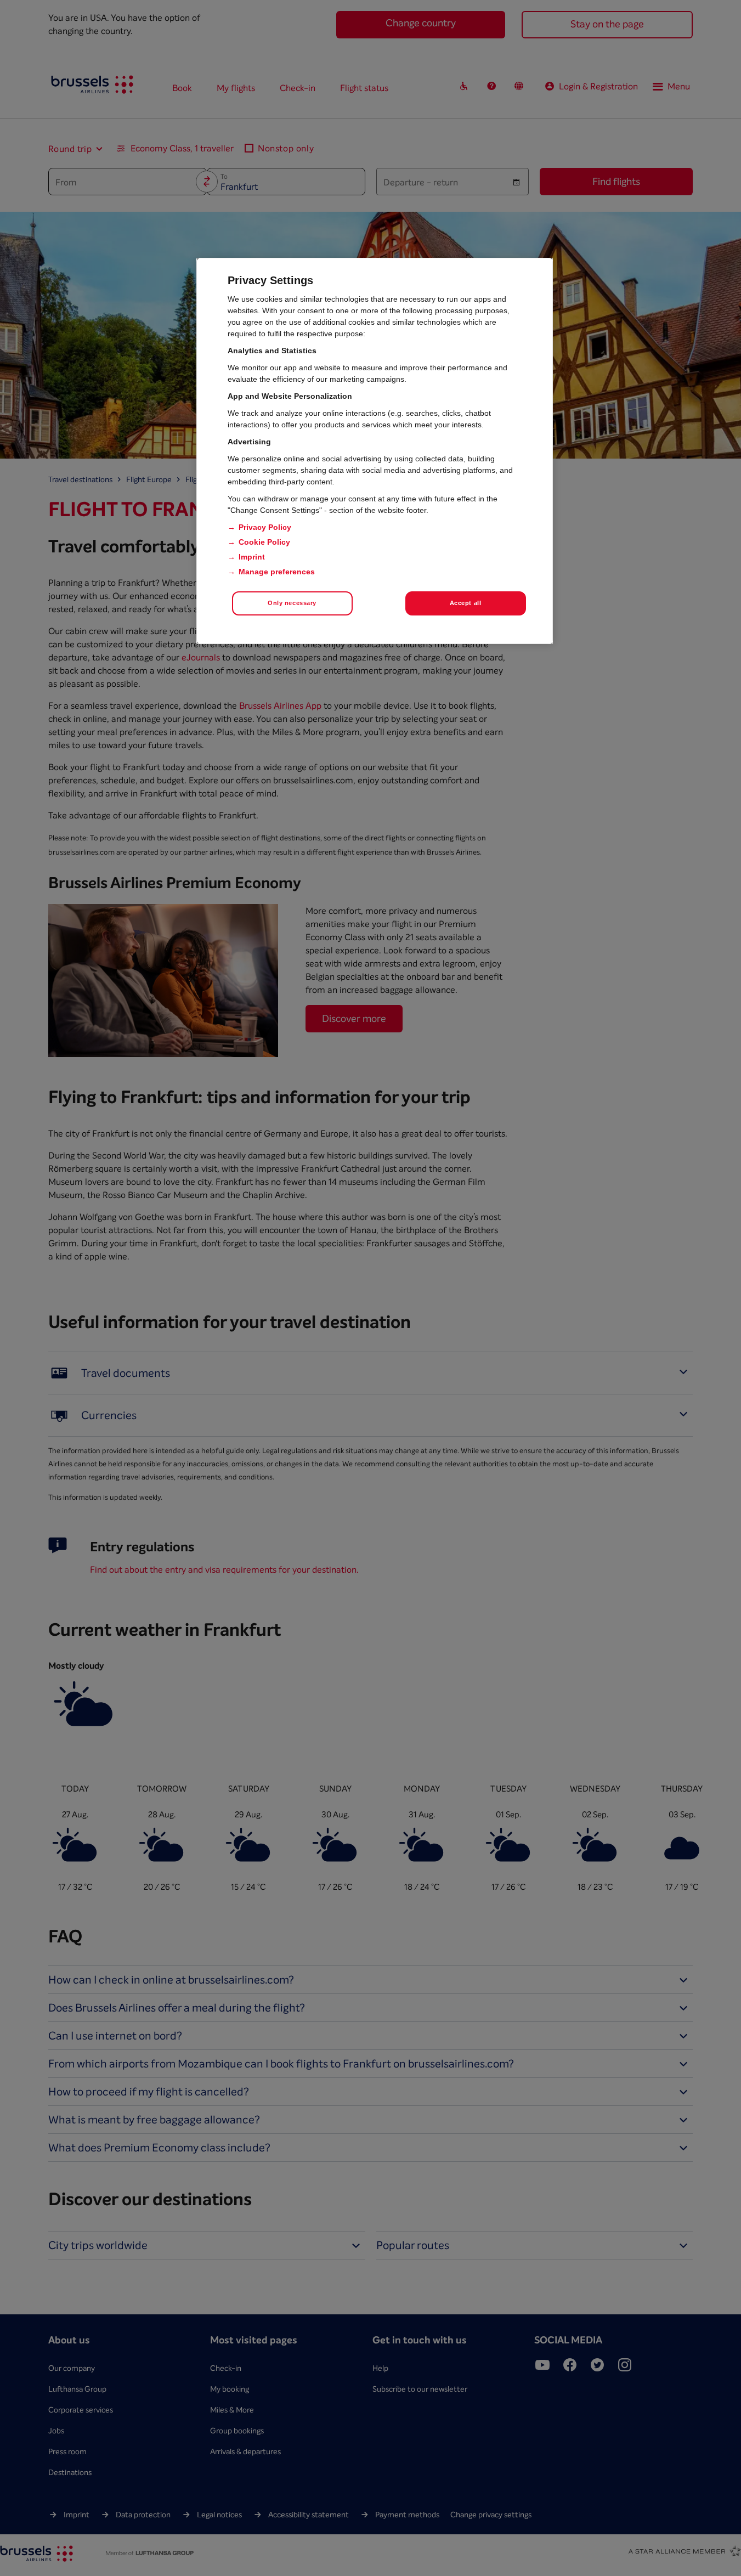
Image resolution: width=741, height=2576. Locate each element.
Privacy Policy (265, 527)
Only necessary (292, 603)
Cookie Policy (264, 542)
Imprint (252, 557)
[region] (375, 451)
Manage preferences (277, 572)
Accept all (466, 603)
